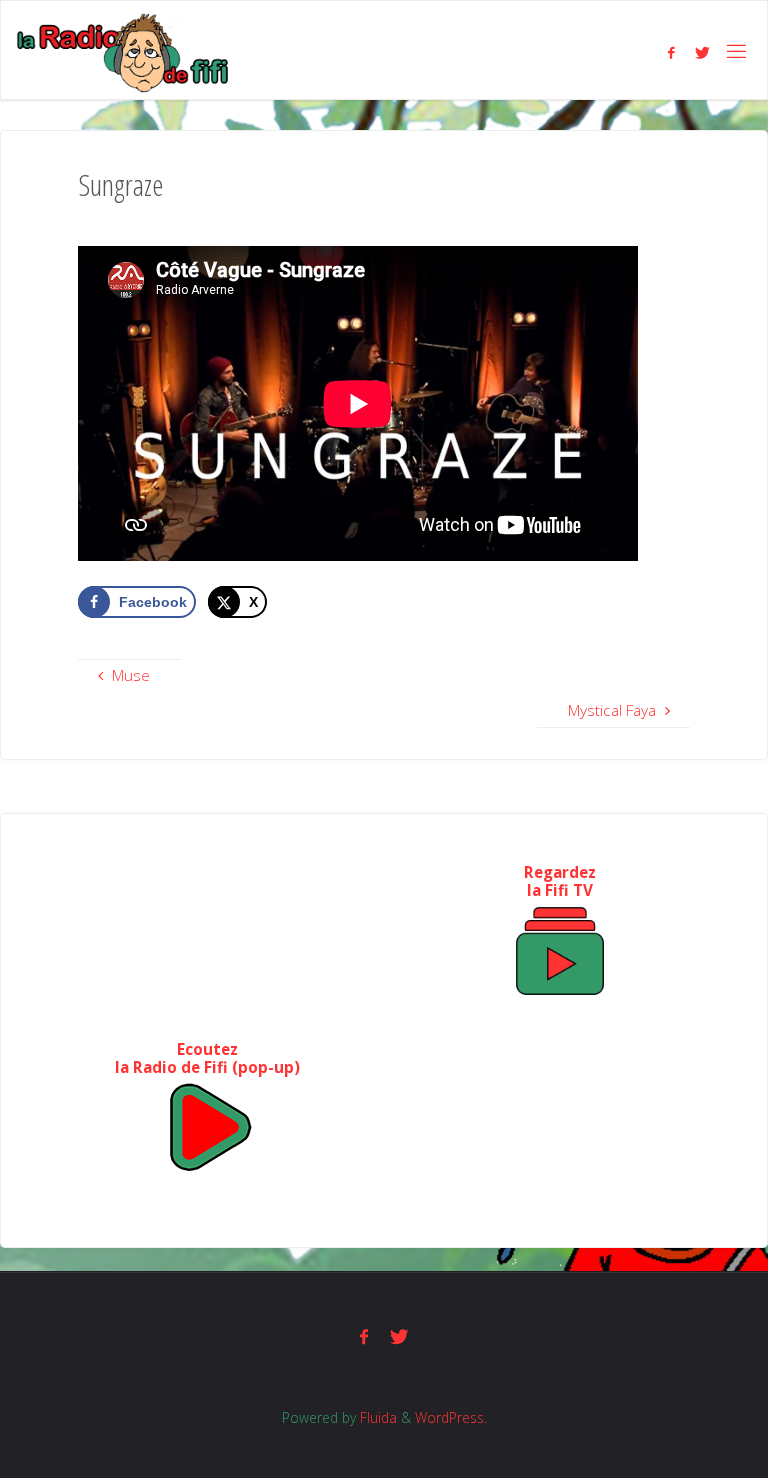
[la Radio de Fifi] (123, 51)
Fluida (376, 1417)
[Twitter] (703, 52)
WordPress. (451, 1417)
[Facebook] (670, 52)
